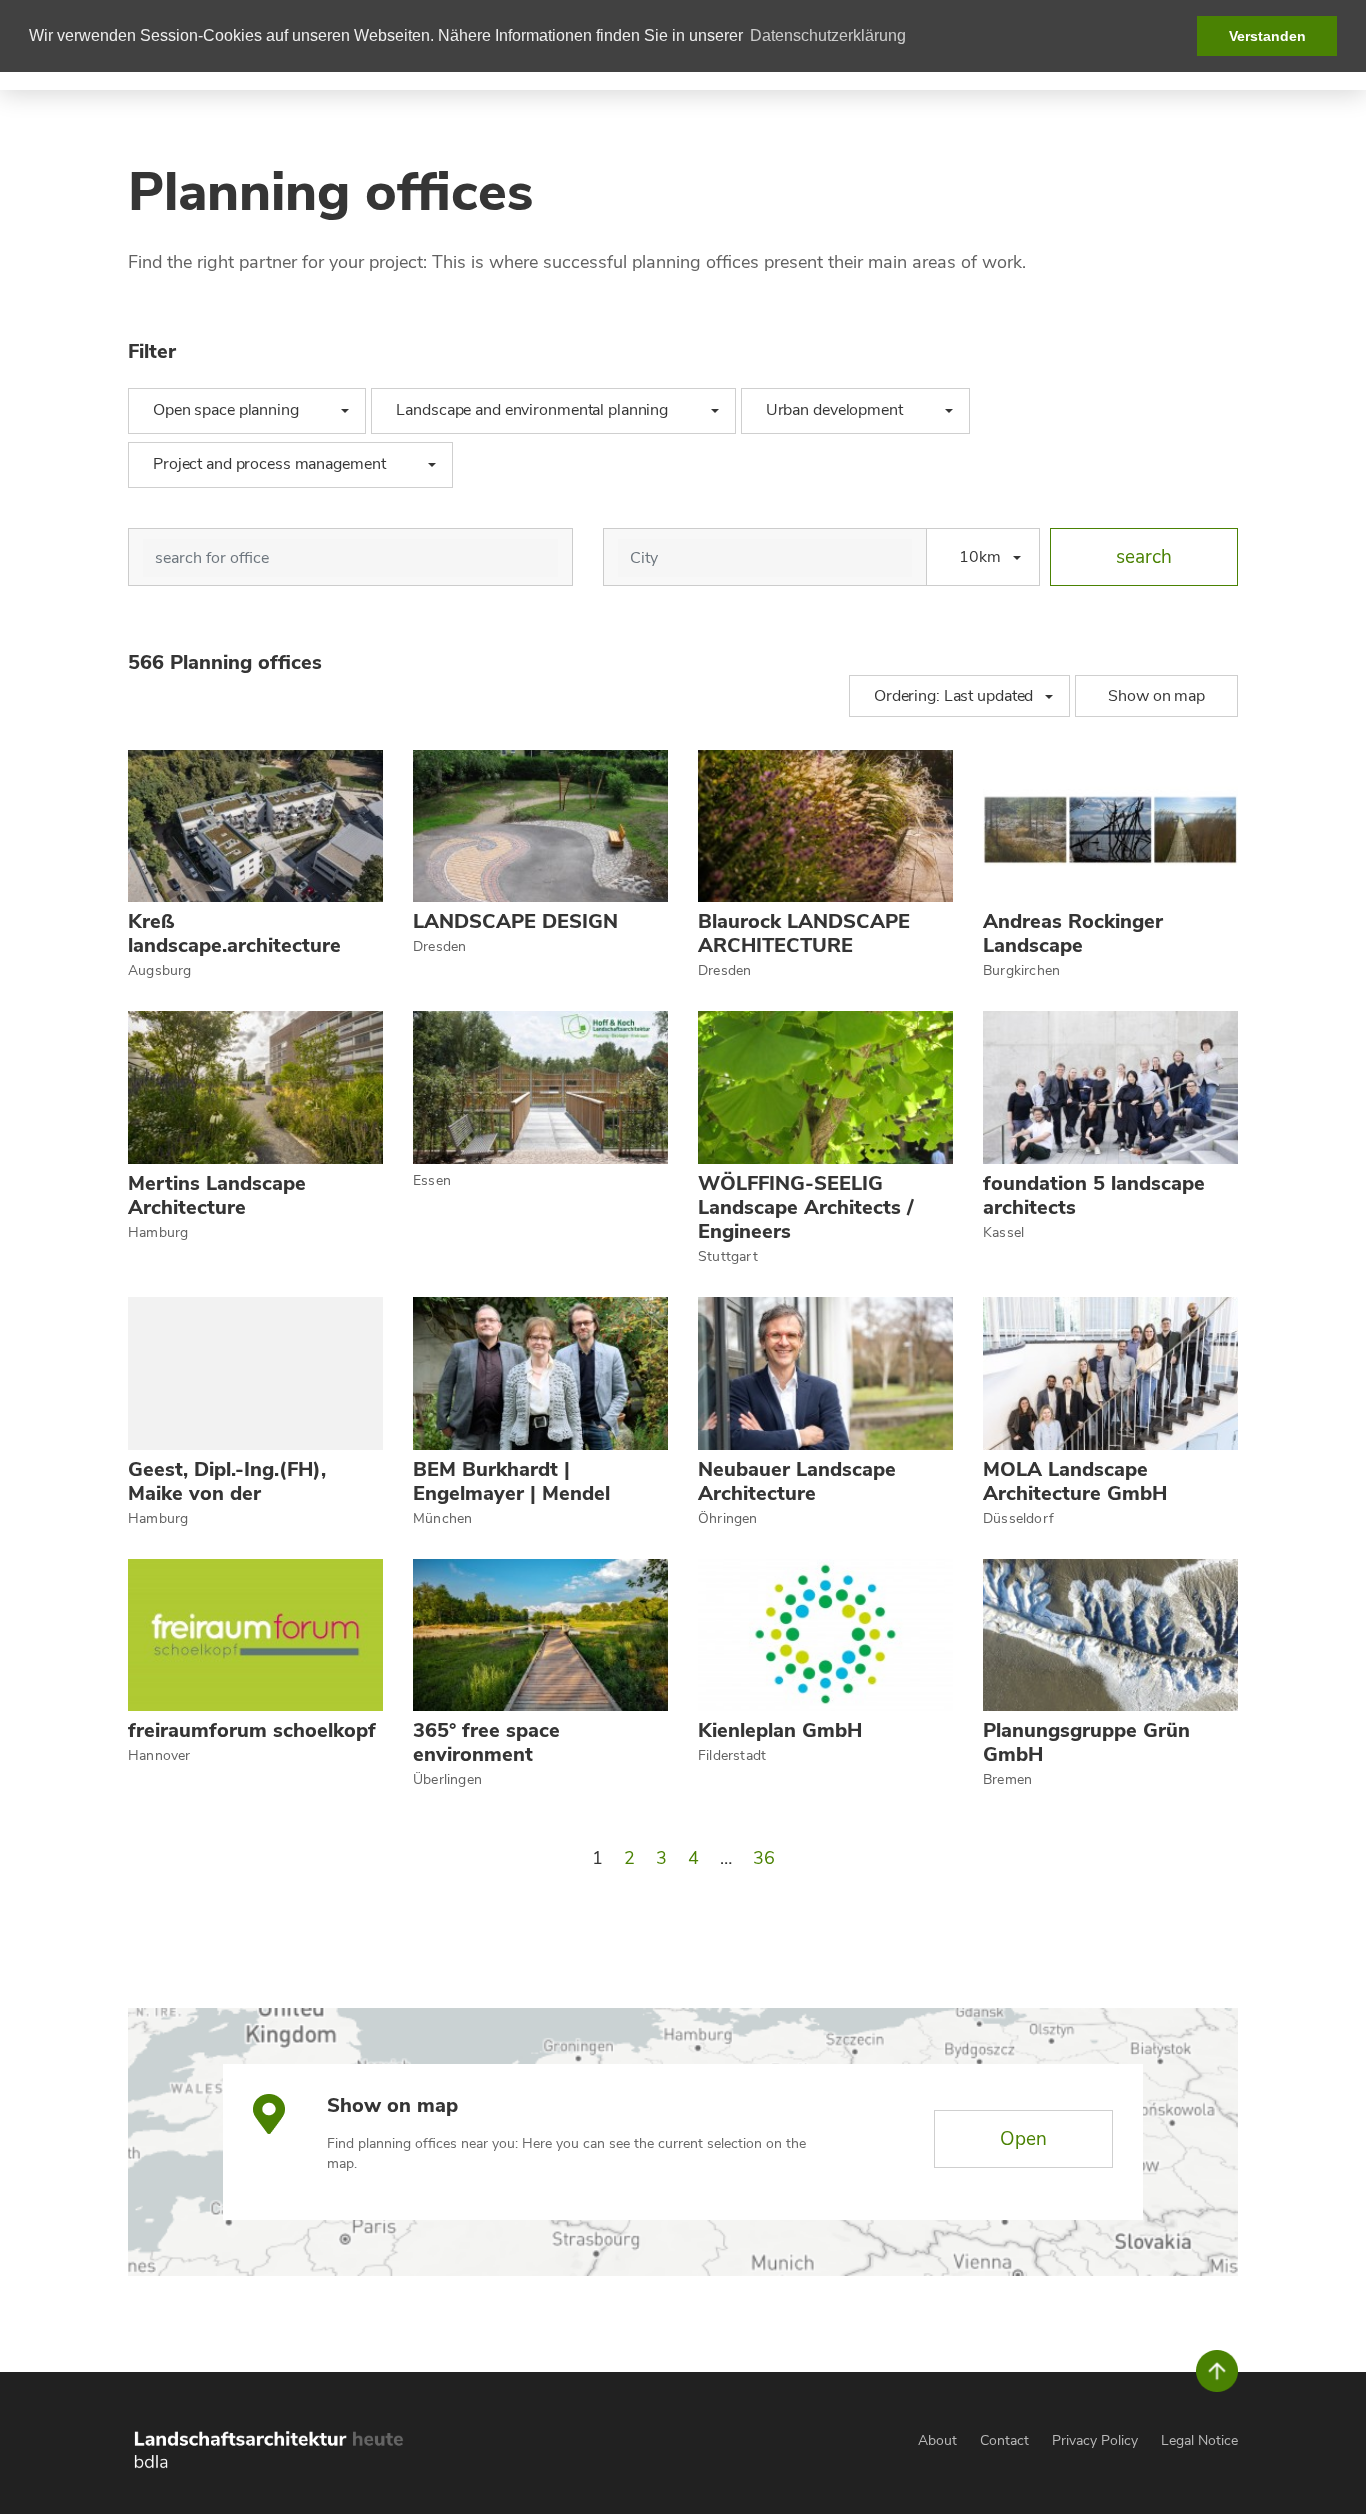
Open (1023, 2139)
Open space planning (235, 410)
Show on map (1156, 696)
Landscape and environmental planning (541, 410)
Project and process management (278, 464)
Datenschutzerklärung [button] (828, 35)
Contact (1004, 2440)
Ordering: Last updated (953, 696)
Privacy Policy (1095, 2440)
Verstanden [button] (1267, 36)
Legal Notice (1199, 2440)
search (1144, 557)
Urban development (844, 410)
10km (980, 557)
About (937, 2440)
